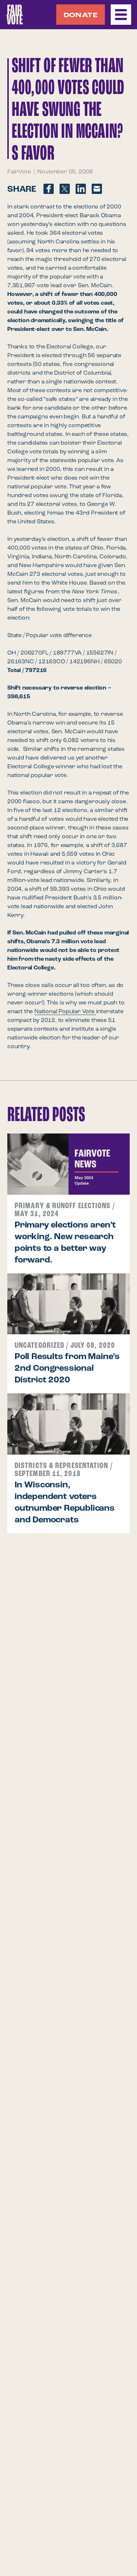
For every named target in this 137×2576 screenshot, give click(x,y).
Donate (81, 15)
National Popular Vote (65, 1012)
